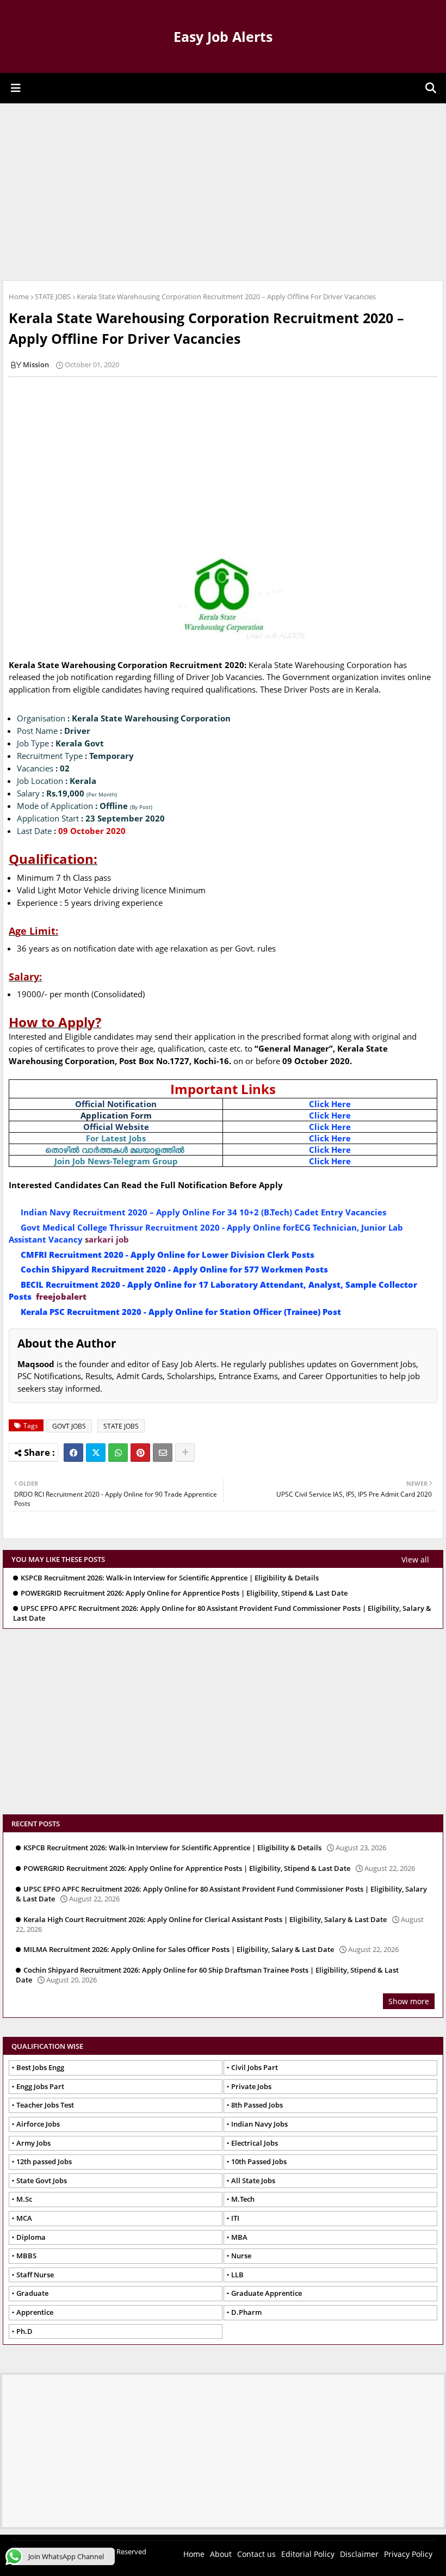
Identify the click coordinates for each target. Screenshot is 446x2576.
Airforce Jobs (38, 2124)
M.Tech (243, 2199)
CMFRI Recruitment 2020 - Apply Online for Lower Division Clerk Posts (168, 1255)
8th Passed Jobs (257, 2105)
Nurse (241, 2256)
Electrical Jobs (255, 2143)
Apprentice (35, 2312)
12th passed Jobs (44, 2161)
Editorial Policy (308, 2554)
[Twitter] (96, 1453)
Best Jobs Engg (40, 2067)
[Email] (163, 1453)
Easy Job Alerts (223, 36)
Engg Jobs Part (40, 2086)
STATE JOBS (53, 296)
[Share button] (185, 1453)
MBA (239, 2237)
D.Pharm (246, 2312)
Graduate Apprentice (267, 2293)
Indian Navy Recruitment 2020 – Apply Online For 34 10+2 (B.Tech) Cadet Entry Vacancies (203, 1212)
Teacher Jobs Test (45, 2105)
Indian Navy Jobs (259, 2124)
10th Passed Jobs (259, 2161)
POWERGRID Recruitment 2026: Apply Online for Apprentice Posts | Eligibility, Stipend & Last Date (184, 1593)
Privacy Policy (408, 2554)
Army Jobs (33, 2143)
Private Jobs (251, 2086)
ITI (235, 2218)
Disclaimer (359, 2554)
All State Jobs (253, 2180)
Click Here (330, 1104)
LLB (237, 2275)
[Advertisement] (223, 190)
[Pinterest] (140, 1453)
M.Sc (24, 2199)
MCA (24, 2218)
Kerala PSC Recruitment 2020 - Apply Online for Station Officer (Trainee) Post (181, 1312)
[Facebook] (73, 1453)
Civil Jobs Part (255, 2067)
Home (19, 296)
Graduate (32, 2293)
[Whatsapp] (118, 1453)
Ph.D (24, 2331)
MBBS (26, 2256)
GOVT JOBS (69, 1426)
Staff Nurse (35, 2275)
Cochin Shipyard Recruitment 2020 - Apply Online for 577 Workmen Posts (175, 1269)
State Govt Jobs (42, 2180)
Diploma (31, 2237)
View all (415, 1559)
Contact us (256, 2554)
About (221, 2554)
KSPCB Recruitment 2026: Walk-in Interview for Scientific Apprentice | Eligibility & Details (170, 1578)
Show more (409, 2001)
